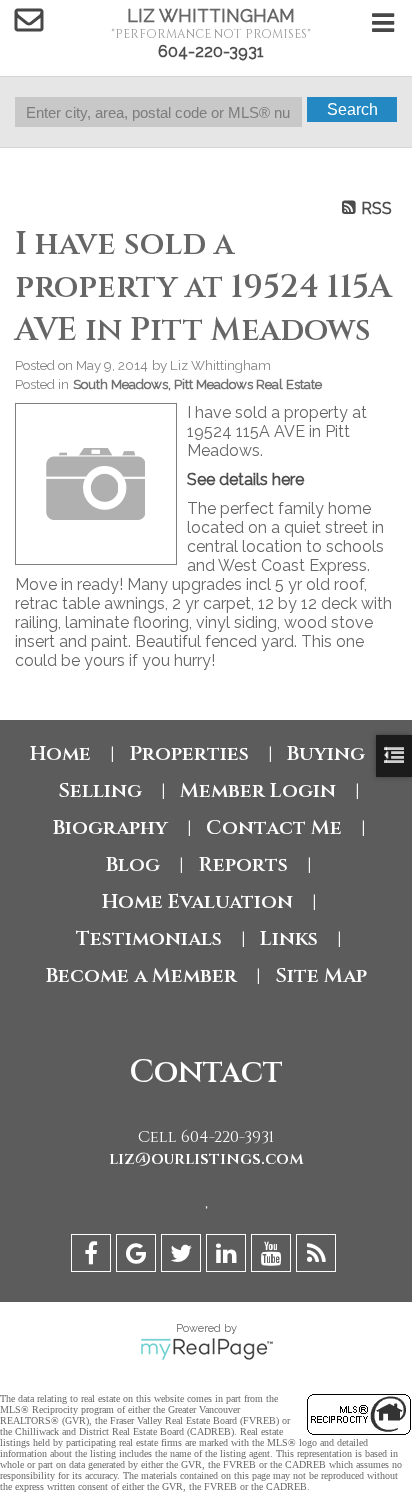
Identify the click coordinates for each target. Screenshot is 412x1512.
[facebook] (93, 1256)
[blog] (318, 1256)
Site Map (321, 975)
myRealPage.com (206, 1349)
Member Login (258, 790)
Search (352, 109)
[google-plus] (138, 1256)
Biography (110, 827)
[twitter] (183, 1256)
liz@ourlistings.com (206, 1159)
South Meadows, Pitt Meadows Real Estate (197, 384)
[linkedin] (228, 1256)
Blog (133, 864)
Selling (100, 790)
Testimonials (149, 938)
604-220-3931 (211, 51)
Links (289, 938)
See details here (245, 479)
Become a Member (141, 975)
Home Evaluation (197, 901)
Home (60, 753)
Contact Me (274, 827)
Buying (326, 753)
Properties (189, 753)
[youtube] (273, 1256)
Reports (243, 864)
